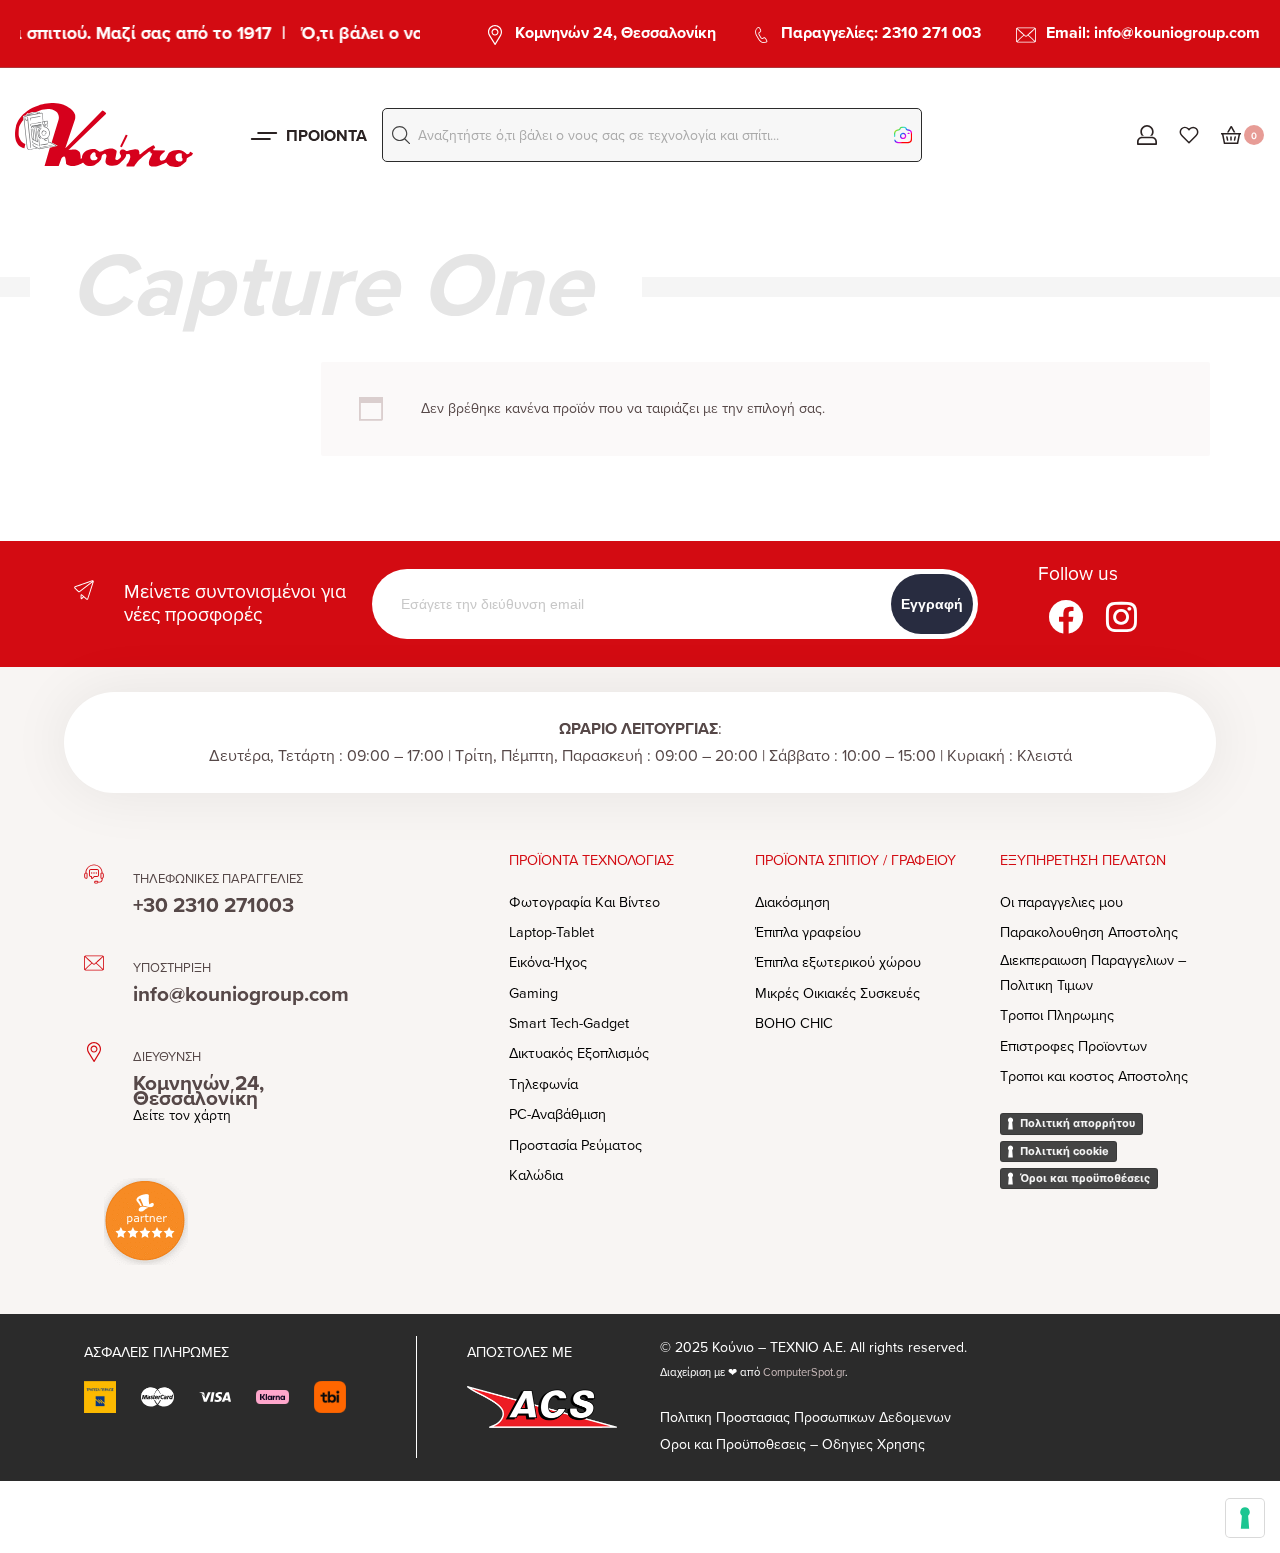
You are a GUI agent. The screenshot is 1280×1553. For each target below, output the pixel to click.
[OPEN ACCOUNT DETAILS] (1147, 135)
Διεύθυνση (167, 1057)
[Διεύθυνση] (94, 1052)
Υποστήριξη (172, 968)
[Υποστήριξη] (94, 963)
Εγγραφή (932, 604)
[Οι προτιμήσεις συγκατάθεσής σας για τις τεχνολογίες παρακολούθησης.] (1245, 1518)
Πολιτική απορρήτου (1077, 1123)
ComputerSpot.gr (804, 1372)
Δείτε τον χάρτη (182, 1115)
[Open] (1189, 135)
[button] (401, 135)
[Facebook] (1066, 616)
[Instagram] (1122, 616)
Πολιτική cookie (1064, 1151)
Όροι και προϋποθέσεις (1085, 1178)
